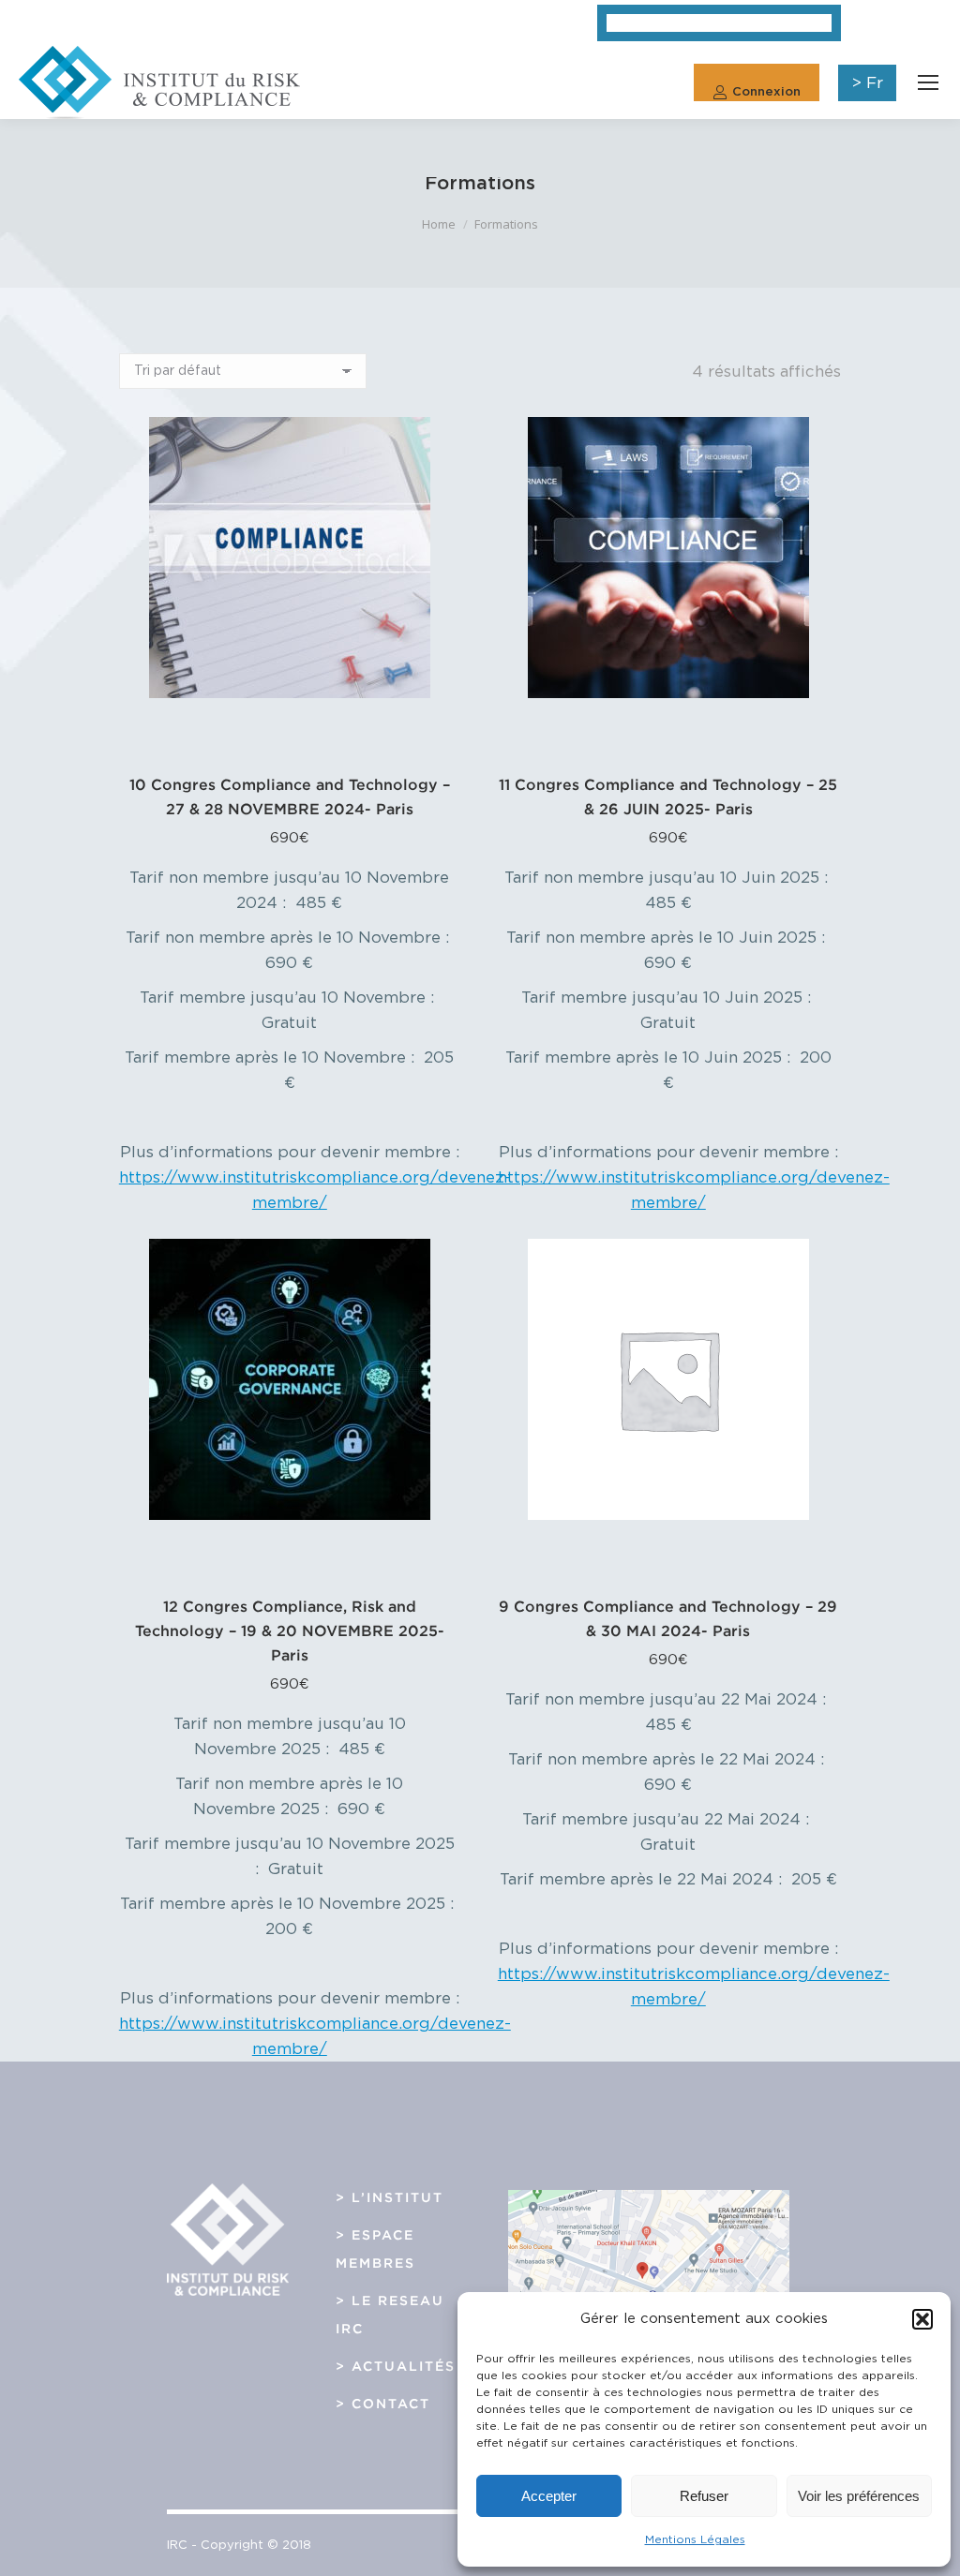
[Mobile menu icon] (928, 82)
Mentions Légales (695, 2539)
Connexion (766, 92)
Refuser (704, 2496)
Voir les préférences (859, 2496)
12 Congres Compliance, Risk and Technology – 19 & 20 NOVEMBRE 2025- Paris (290, 1630)
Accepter (549, 2496)
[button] (922, 2319)
